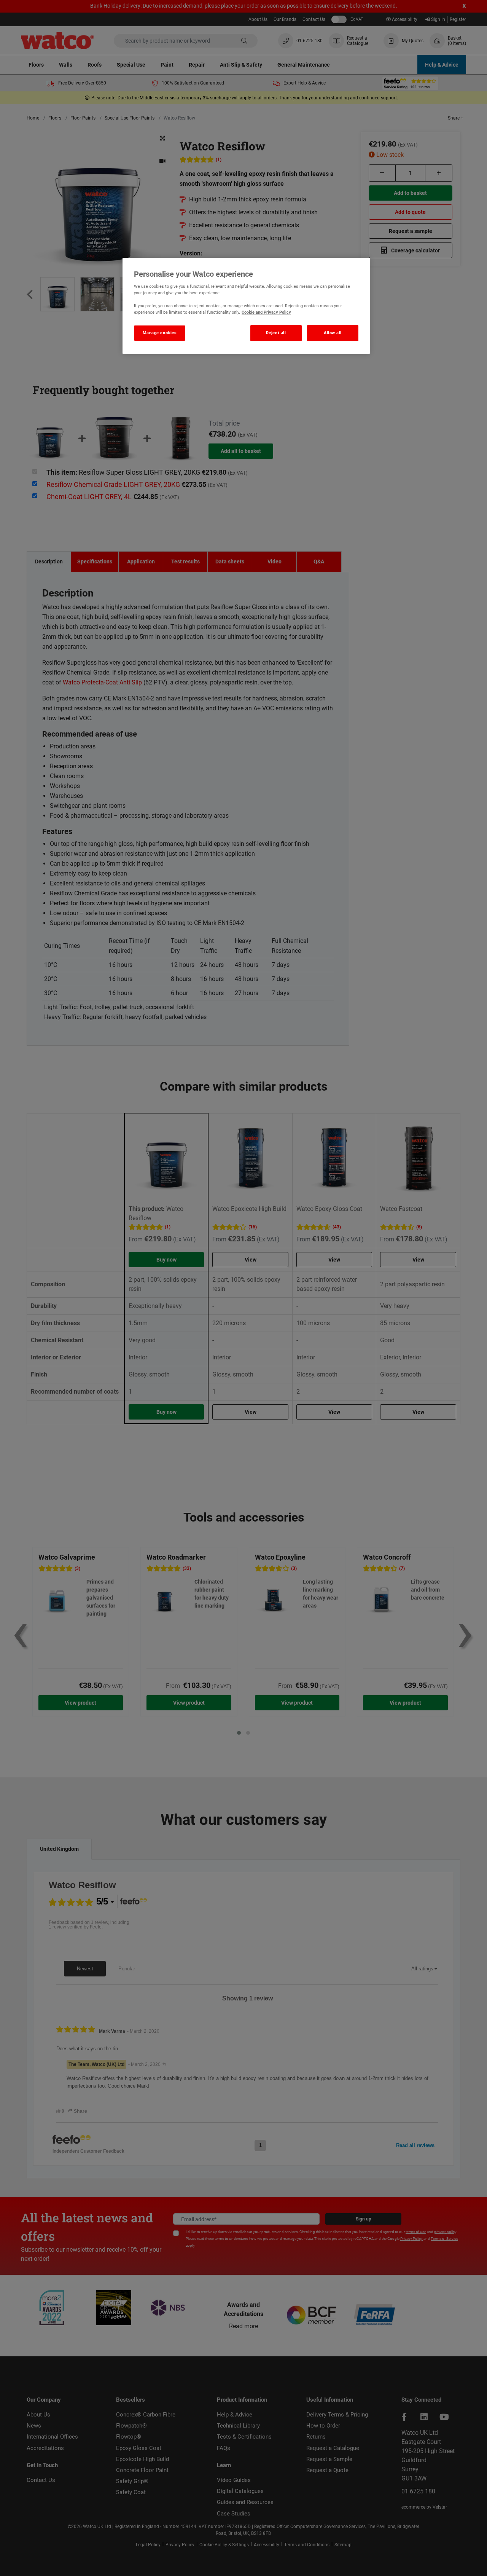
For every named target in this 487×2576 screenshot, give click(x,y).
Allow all (333, 333)
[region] (246, 306)
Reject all (276, 333)
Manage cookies (160, 333)
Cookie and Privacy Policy (266, 312)
